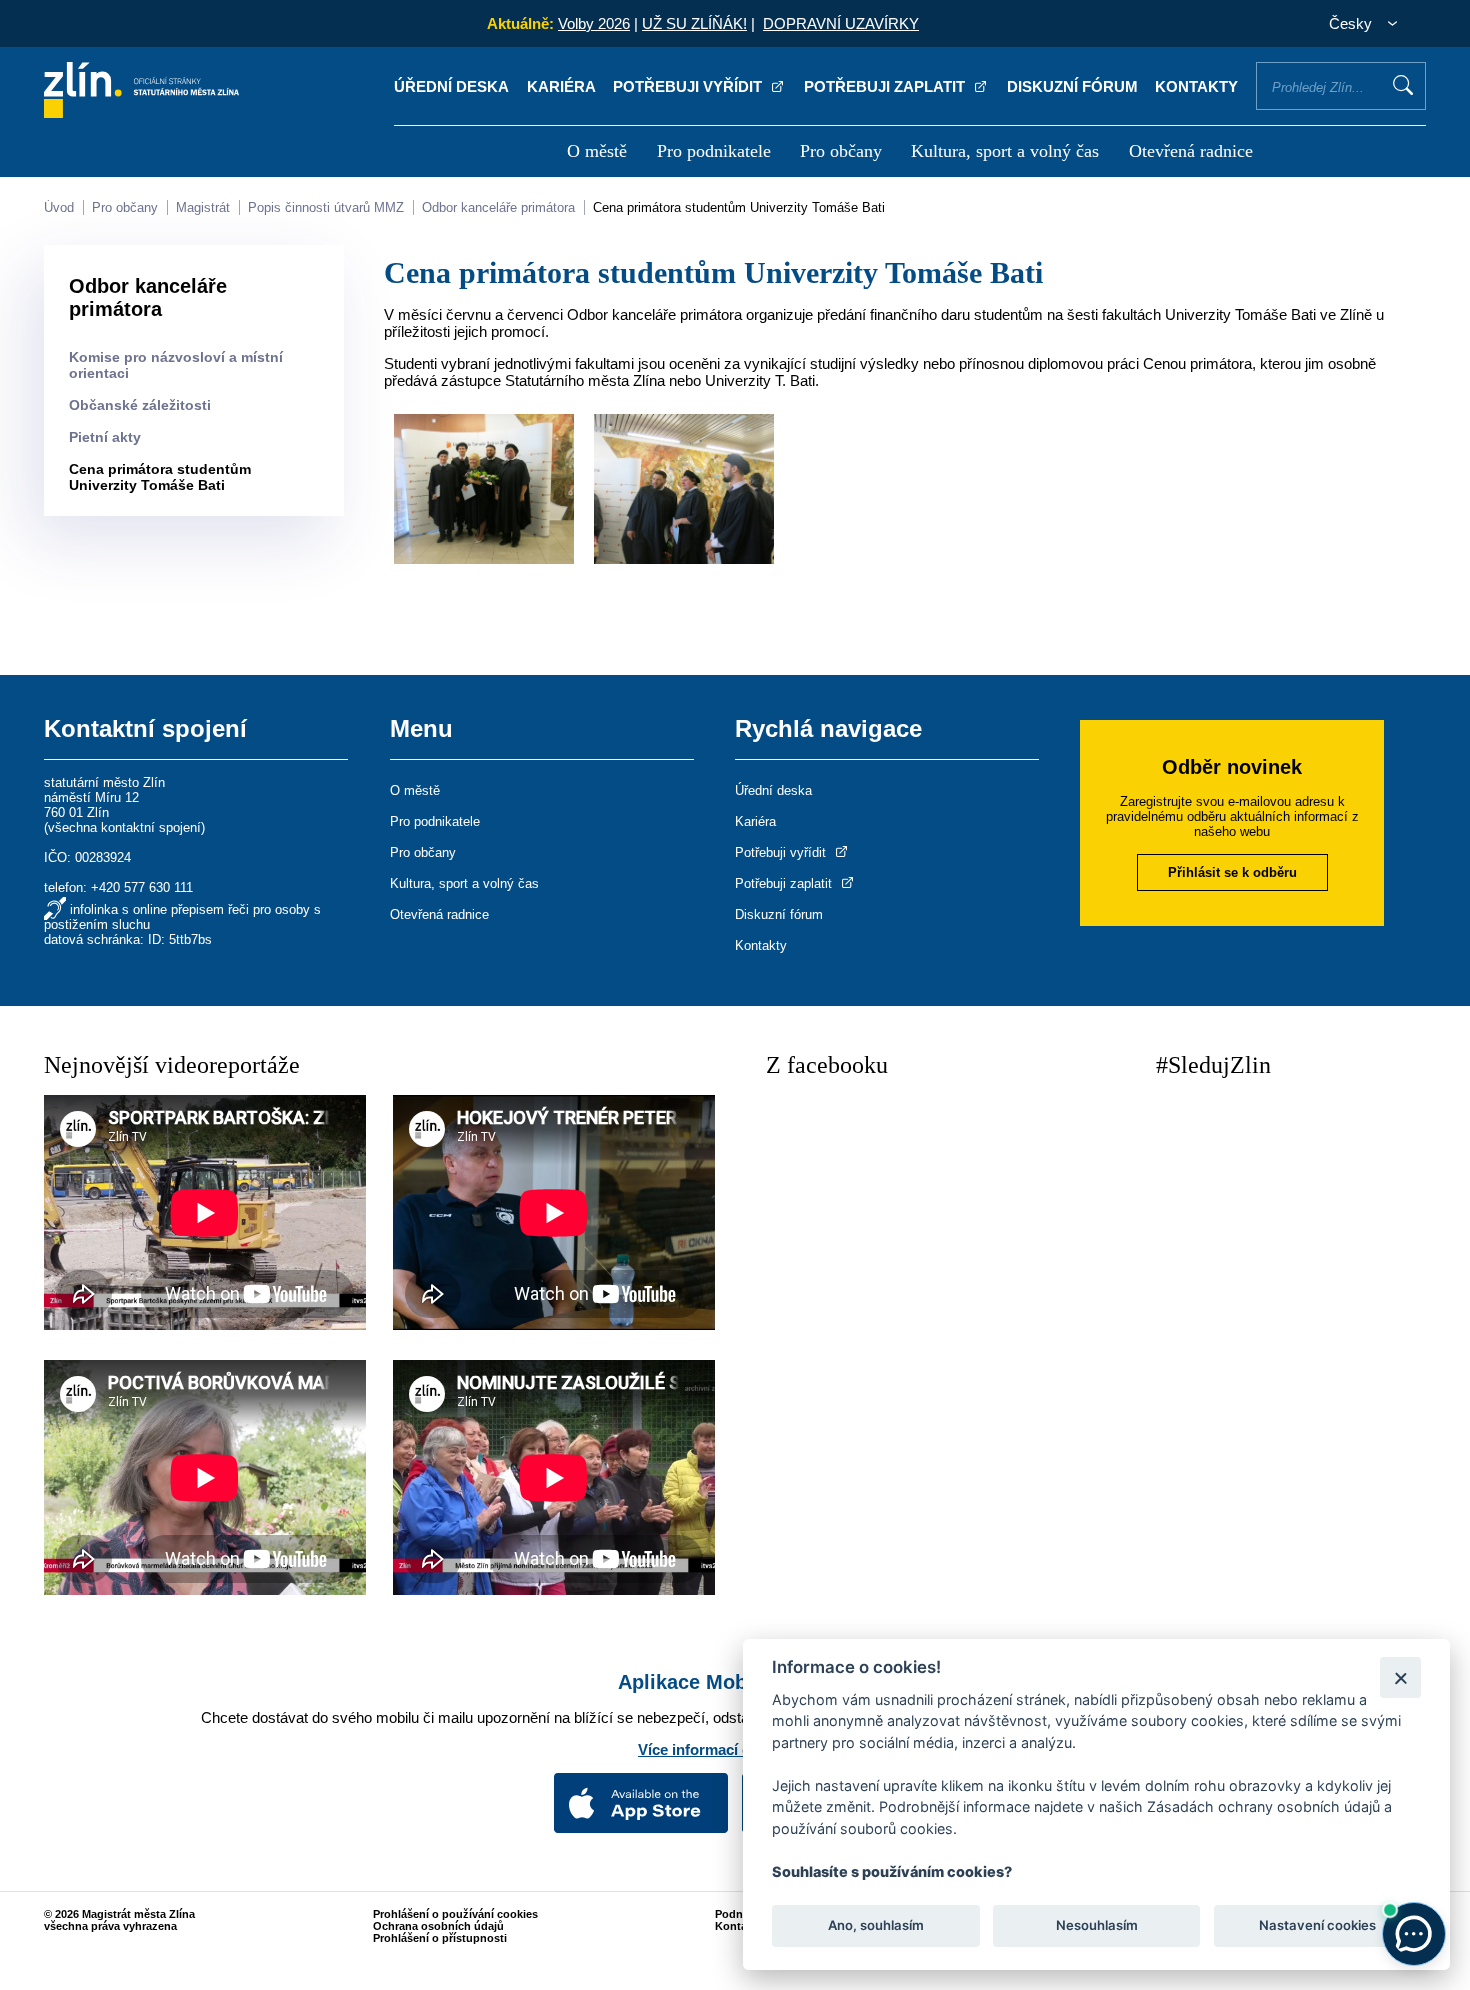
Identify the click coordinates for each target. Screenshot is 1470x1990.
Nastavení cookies (1317, 1926)
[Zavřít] (1400, 1677)
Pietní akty (105, 437)
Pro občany (841, 151)
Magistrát (203, 207)
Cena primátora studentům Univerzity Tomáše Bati (739, 207)
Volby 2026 (594, 23)
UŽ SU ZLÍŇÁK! (694, 23)
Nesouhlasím (1096, 1926)
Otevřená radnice (1191, 151)
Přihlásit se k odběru (1232, 872)
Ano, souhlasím (876, 1926)
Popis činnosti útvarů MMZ (326, 207)
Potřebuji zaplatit (886, 86)
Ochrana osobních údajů (438, 1926)
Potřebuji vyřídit (689, 86)
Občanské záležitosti (140, 405)
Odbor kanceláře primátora (498, 207)
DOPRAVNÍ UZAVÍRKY (841, 23)
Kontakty (1196, 86)
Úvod (59, 207)
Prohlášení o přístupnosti (440, 1938)
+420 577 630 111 (142, 887)
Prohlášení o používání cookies (455, 1914)
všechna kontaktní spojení (124, 827)
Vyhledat (1403, 85)
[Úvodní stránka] (141, 112)
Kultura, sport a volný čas (1005, 151)
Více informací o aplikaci (725, 1749)
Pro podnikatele (714, 151)
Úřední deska (451, 86)
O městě (597, 151)
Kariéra (561, 86)
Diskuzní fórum (1072, 86)
